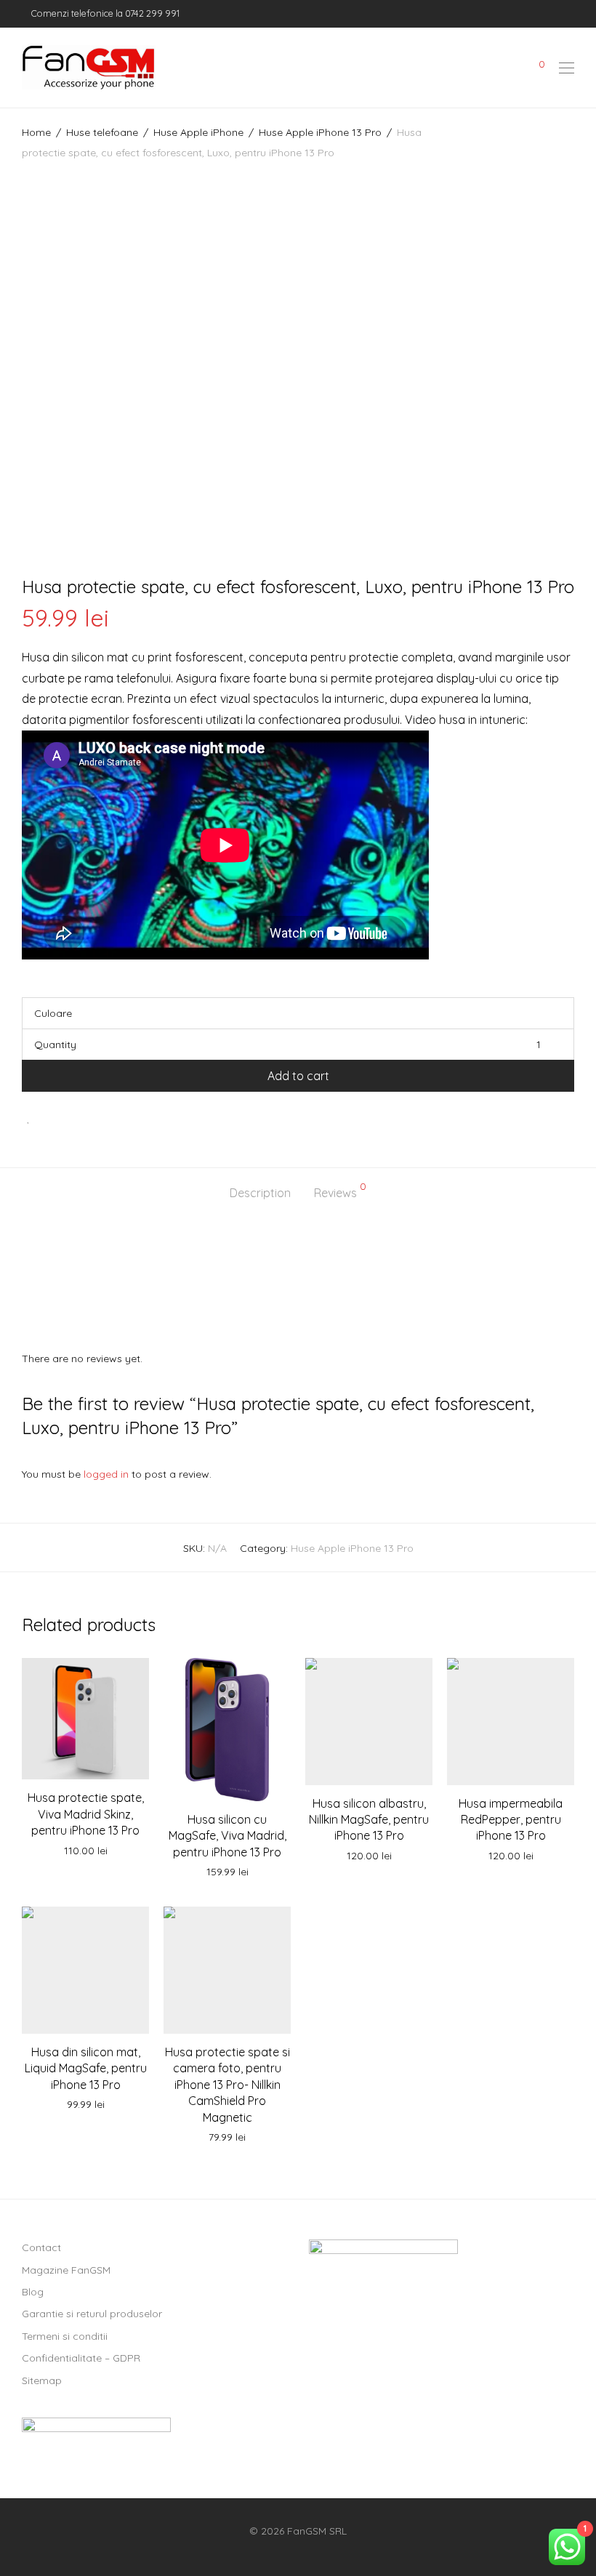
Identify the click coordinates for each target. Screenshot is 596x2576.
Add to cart (298, 1076)
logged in (106, 1474)
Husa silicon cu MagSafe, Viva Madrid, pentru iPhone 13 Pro (227, 1836)
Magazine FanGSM (66, 2270)
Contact (41, 2247)
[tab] (260, 1193)
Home (36, 132)
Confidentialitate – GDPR (81, 2358)
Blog (33, 2292)
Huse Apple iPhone (198, 132)
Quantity (55, 1045)
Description (260, 1193)
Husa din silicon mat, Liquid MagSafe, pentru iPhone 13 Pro (86, 2068)
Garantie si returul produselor (92, 2314)
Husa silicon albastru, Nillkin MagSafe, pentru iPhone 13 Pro (369, 1820)
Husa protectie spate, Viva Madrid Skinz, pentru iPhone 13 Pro (86, 1814)
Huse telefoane (102, 132)
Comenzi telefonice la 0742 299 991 (104, 13)
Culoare (53, 1013)
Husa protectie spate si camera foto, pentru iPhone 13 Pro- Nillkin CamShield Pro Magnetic (227, 2085)
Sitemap (42, 2380)
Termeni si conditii (65, 2336)
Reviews (340, 1191)
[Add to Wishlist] (29, 1118)
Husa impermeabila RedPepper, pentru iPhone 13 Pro (511, 1820)
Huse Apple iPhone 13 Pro (320, 132)
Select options (86, 1851)
